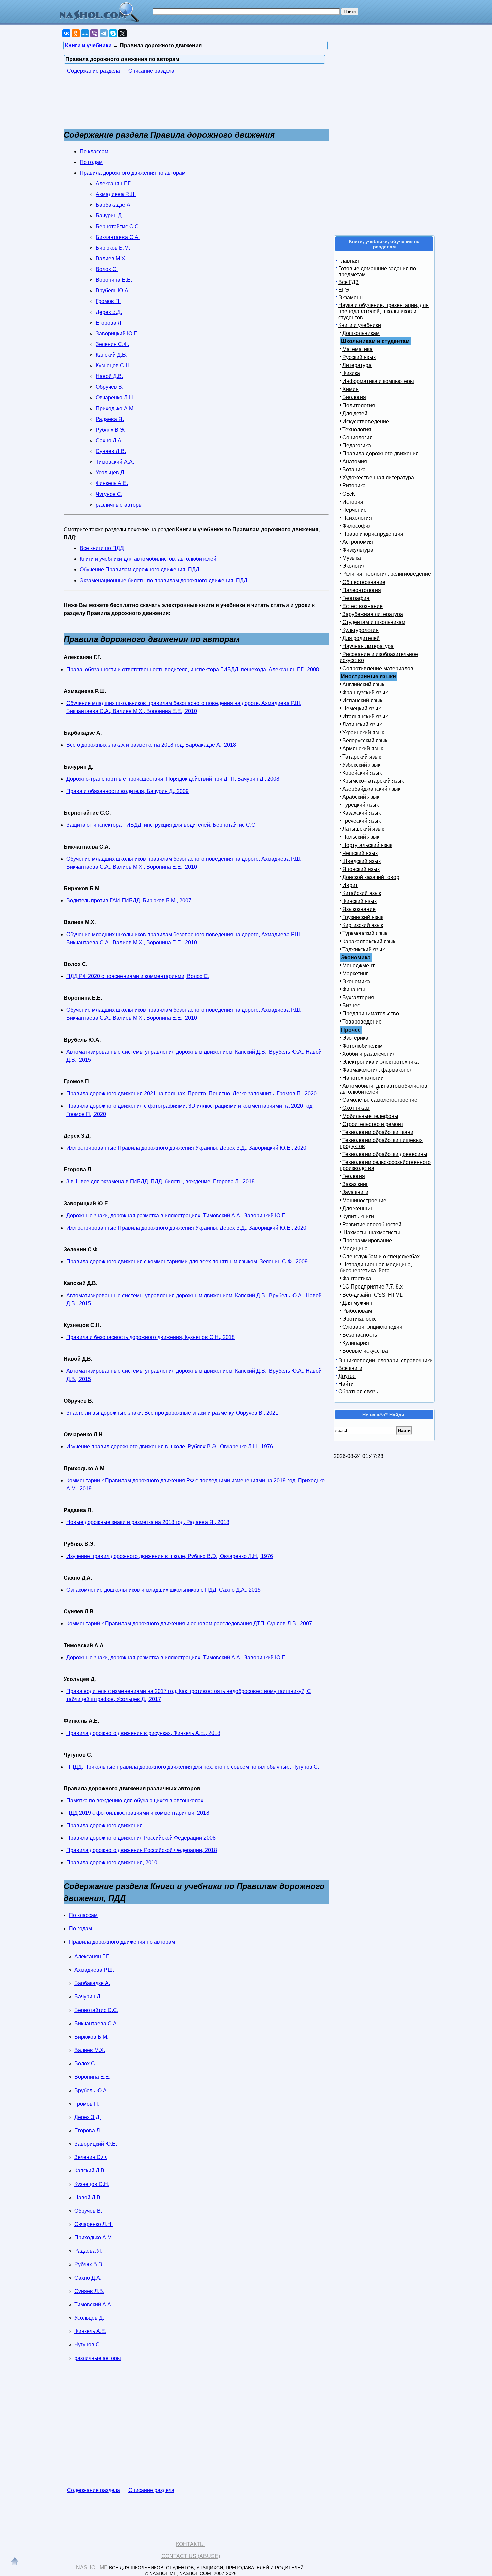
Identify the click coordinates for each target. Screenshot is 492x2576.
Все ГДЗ (349, 282)
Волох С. (107, 269)
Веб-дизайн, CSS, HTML (373, 1295)
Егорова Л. (109, 323)
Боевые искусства (365, 1351)
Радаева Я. (110, 419)
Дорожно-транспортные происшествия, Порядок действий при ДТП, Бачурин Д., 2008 (173, 779)
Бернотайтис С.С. (118, 226)
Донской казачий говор (371, 877)
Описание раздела (151, 71)
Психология (357, 518)
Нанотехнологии (363, 1078)
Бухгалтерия (358, 998)
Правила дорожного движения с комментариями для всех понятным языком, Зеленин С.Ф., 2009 (187, 1262)
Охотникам (356, 1108)
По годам (91, 162)
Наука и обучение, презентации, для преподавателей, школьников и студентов (384, 311)
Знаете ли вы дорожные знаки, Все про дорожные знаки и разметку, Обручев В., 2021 (172, 1413)
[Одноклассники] (76, 33)
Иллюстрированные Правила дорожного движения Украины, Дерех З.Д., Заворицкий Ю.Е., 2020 (186, 1148)
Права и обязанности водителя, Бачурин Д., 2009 (128, 791)
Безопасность (360, 1335)
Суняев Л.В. (111, 451)
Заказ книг (355, 1184)
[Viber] (94, 33)
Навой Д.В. (109, 376)
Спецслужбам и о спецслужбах (381, 1257)
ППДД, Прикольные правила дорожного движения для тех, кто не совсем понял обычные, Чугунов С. (193, 1767)
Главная (349, 261)
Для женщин (358, 1208)
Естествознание (362, 606)
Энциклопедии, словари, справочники (386, 1361)
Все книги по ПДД (102, 548)
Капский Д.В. (111, 355)
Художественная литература (378, 478)
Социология (357, 437)
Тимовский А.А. (115, 462)
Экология (354, 566)
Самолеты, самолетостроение (380, 1100)
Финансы (354, 990)
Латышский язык (363, 829)
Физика (351, 373)
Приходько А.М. (115, 408)
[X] (122, 33)
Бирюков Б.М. (113, 248)
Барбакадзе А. (114, 205)
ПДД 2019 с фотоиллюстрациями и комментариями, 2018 (138, 1813)
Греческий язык (361, 821)
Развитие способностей (372, 1224)
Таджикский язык (363, 949)
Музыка (352, 558)
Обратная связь (358, 1391)
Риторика (354, 486)
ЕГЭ (344, 290)
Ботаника (354, 470)
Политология (359, 405)
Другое (347, 1376)
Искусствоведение (366, 421)
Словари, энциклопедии (372, 1327)
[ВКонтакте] (66, 33)
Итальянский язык (365, 717)
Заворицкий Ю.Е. (117, 333)
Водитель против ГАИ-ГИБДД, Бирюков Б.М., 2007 (129, 901)
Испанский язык (362, 700)
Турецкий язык (360, 805)
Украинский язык (363, 733)
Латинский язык (362, 725)
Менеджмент (358, 965)
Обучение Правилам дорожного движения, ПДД (140, 570)
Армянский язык (363, 749)
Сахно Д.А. (109, 440)
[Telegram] (104, 33)
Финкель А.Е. (112, 483)
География (356, 598)
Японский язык (361, 869)
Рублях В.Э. (110, 430)
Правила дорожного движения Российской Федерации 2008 (141, 1838)
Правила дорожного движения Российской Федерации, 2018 (142, 1850)
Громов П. (108, 301)
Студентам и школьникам (374, 622)
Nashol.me (92, 2567)
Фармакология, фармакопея (378, 1070)
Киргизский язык (363, 925)
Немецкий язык (361, 708)
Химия (351, 389)
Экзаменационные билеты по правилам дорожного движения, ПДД (163, 580)
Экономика (356, 982)
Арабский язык (361, 797)
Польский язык (361, 837)
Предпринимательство (371, 1014)
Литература (357, 365)
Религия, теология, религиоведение (387, 574)
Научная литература (368, 646)
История (353, 502)
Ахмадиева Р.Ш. (116, 194)
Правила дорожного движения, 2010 (112, 1862)
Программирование (367, 1240)
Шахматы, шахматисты (371, 1232)
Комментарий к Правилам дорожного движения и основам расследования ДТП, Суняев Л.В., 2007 (189, 1624)
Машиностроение (364, 1200)
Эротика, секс (359, 1319)
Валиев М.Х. (111, 258)
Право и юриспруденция (373, 534)
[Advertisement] (185, 105)
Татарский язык (362, 757)
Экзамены (351, 298)
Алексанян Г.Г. (113, 184)
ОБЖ (349, 494)
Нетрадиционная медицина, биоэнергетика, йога (376, 1268)
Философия (357, 526)
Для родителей (361, 638)
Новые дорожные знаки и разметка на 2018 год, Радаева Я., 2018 (148, 1522)
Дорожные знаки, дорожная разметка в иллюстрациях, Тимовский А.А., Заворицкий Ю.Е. (177, 1215)
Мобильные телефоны (370, 1116)
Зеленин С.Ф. (112, 344)
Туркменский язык (365, 933)
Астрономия (358, 542)
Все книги (350, 1368)
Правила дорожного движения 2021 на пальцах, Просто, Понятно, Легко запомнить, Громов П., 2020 (191, 1094)
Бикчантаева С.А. (118, 237)
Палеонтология (362, 590)
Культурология (360, 630)
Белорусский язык (365, 741)
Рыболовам (357, 1311)
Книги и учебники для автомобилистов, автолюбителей (148, 559)
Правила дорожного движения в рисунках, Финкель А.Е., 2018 (143, 1733)
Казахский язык (361, 813)
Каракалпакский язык (369, 941)
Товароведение (362, 1022)
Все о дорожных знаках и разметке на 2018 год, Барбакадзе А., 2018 (151, 745)
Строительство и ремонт (373, 1124)
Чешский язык (360, 853)
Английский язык (363, 684)
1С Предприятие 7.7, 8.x (373, 1287)
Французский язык (365, 692)
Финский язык (359, 901)
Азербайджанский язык (371, 789)
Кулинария (356, 1343)
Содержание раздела (94, 71)
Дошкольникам (361, 333)
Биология (354, 397)
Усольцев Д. (111, 473)
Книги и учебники (360, 325)
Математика (357, 349)
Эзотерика (355, 1038)
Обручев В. (110, 387)
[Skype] (113, 33)
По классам (94, 151)
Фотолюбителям (362, 1046)
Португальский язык (367, 845)
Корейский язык (362, 773)
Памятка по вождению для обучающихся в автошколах (135, 1801)
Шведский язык (361, 861)
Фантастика (357, 1279)
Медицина (355, 1249)
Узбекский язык (361, 765)
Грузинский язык (363, 917)
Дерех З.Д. (109, 312)
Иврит (350, 885)
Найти (346, 1384)
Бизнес (351, 1006)
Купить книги (358, 1216)
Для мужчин (357, 1303)
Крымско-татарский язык (373, 781)
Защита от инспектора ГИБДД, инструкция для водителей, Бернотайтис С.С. (161, 825)
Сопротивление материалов (378, 668)
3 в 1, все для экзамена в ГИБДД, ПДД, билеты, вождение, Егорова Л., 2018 (160, 1182)
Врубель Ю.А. (113, 291)
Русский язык (359, 357)
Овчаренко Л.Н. (115, 398)
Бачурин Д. (109, 216)
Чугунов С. (109, 494)
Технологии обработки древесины (385, 1154)
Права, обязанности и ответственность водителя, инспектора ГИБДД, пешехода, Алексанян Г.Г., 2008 (193, 669)
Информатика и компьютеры (378, 381)
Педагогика (357, 446)
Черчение (355, 510)
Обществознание (364, 582)
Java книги (355, 1192)
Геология (354, 1176)
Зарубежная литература (373, 614)
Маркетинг (355, 973)
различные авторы (119, 505)
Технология (357, 429)
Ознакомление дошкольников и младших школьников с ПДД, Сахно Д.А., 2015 (163, 1590)
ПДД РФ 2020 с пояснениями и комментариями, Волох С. (138, 976)
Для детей (355, 413)
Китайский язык (362, 893)
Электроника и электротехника (381, 1062)
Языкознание (359, 909)
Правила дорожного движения (104, 1825)
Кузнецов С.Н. (113, 366)
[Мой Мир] (85, 33)
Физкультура (358, 550)
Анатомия (355, 462)
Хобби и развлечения (369, 1054)
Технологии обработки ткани (378, 1132)
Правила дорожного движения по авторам (133, 173)
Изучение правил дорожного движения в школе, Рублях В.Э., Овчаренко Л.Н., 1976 (170, 1447)
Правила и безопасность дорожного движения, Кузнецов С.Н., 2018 (150, 1337)
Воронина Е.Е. (114, 280)
